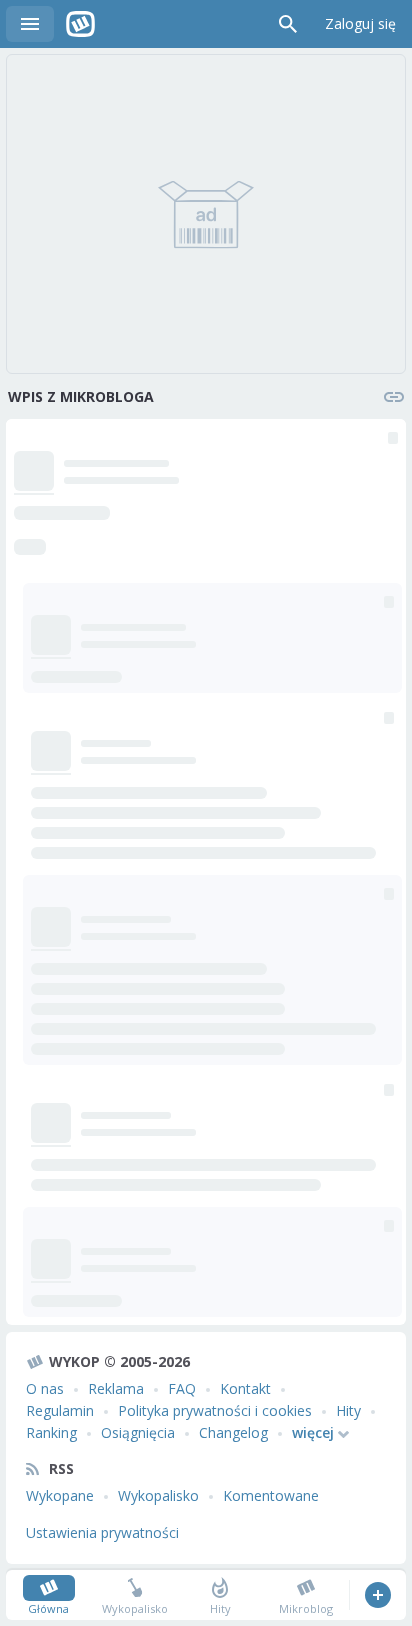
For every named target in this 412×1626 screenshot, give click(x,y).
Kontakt (245, 1388)
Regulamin (60, 1410)
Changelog (233, 1432)
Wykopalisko (158, 1495)
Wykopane (60, 1495)
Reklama (116, 1388)
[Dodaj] (377, 1595)
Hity (348, 1410)
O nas (45, 1388)
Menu (30, 24)
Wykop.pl (80, 24)
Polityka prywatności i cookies (215, 1410)
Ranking (51, 1432)
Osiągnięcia (138, 1432)
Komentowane (271, 1495)
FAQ (182, 1388)
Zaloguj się (360, 23)
